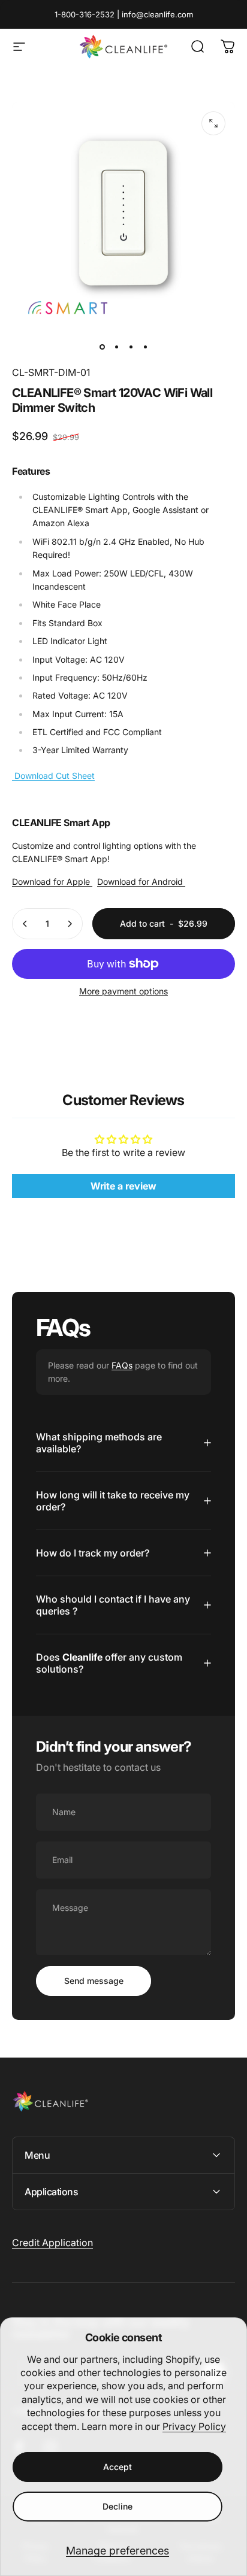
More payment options (123, 991)
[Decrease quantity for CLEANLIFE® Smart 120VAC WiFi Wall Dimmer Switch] (25, 924)
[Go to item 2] (116, 347)
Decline (118, 2506)
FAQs (122, 1365)
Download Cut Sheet (53, 776)
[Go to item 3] (131, 347)
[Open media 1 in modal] (213, 123)
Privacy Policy (194, 2426)
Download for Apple (52, 882)
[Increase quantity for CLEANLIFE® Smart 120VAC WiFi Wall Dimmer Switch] (70, 924)
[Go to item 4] (145, 347)
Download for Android (141, 882)
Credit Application (52, 2243)
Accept (118, 2467)
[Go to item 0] (102, 347)
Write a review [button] (123, 1186)
